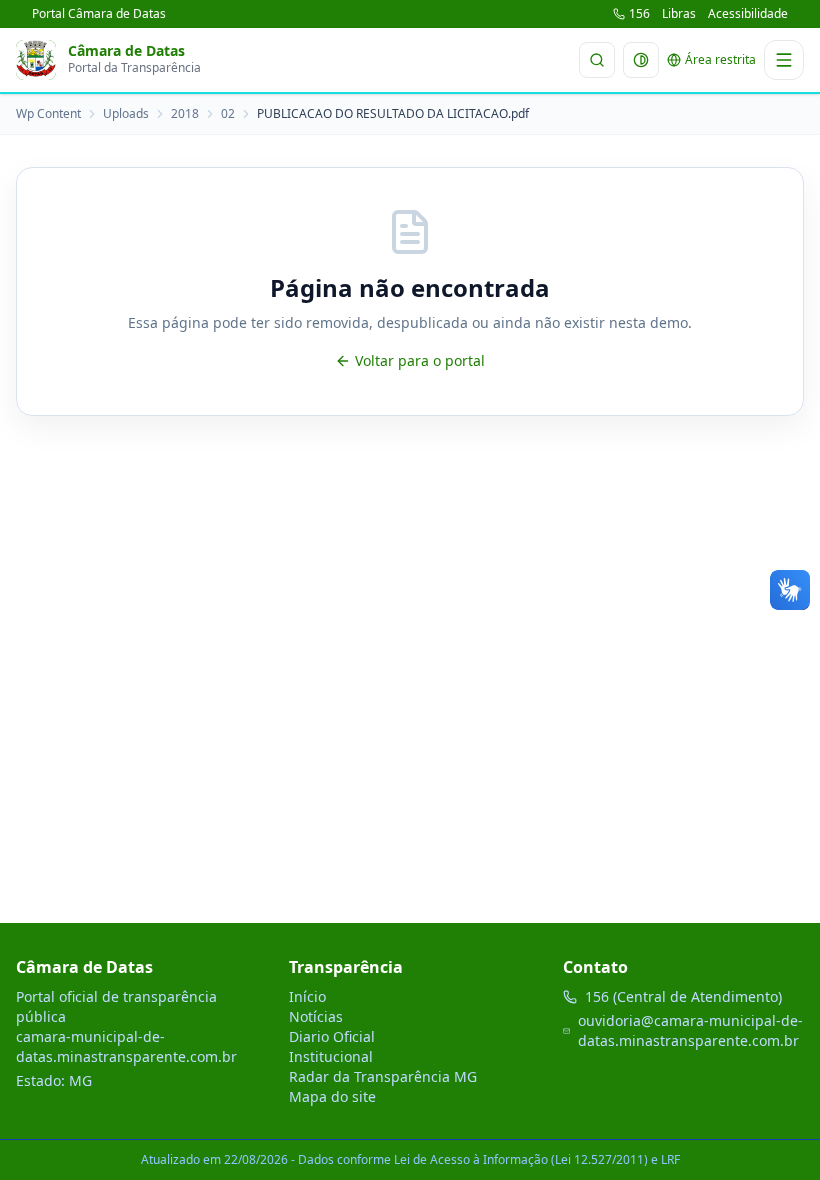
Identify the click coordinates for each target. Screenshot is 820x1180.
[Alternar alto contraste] (641, 60)
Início (307, 996)
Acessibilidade (748, 14)
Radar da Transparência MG (383, 1076)
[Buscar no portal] (597, 60)
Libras (679, 14)
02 (228, 114)
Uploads (126, 114)
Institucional (331, 1056)
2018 (185, 114)
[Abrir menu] (784, 60)
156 (639, 14)
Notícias (316, 1016)
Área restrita (720, 60)
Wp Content (48, 114)
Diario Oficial (332, 1036)
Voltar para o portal (420, 360)
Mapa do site (332, 1096)
